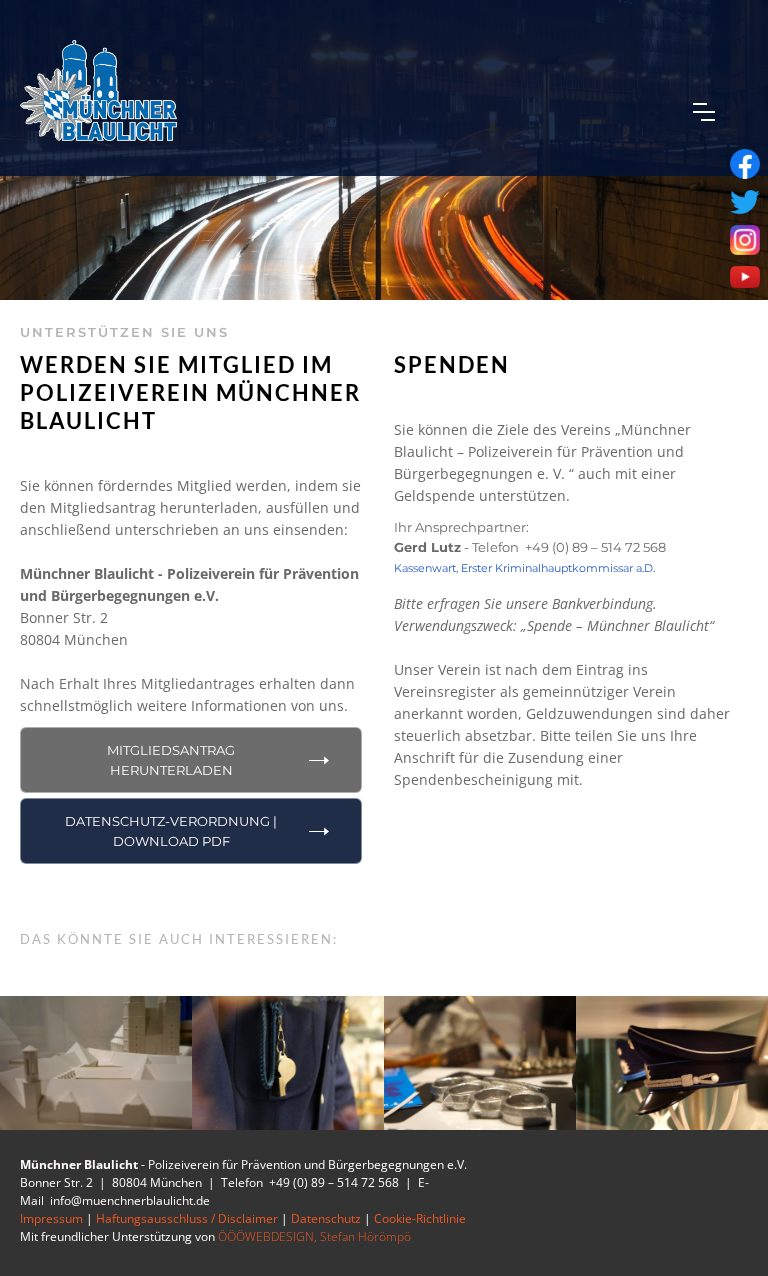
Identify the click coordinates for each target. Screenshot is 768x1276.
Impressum (51, 1218)
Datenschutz (326, 1218)
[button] (704, 112)
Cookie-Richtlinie (420, 1218)
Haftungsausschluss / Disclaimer (187, 1218)
